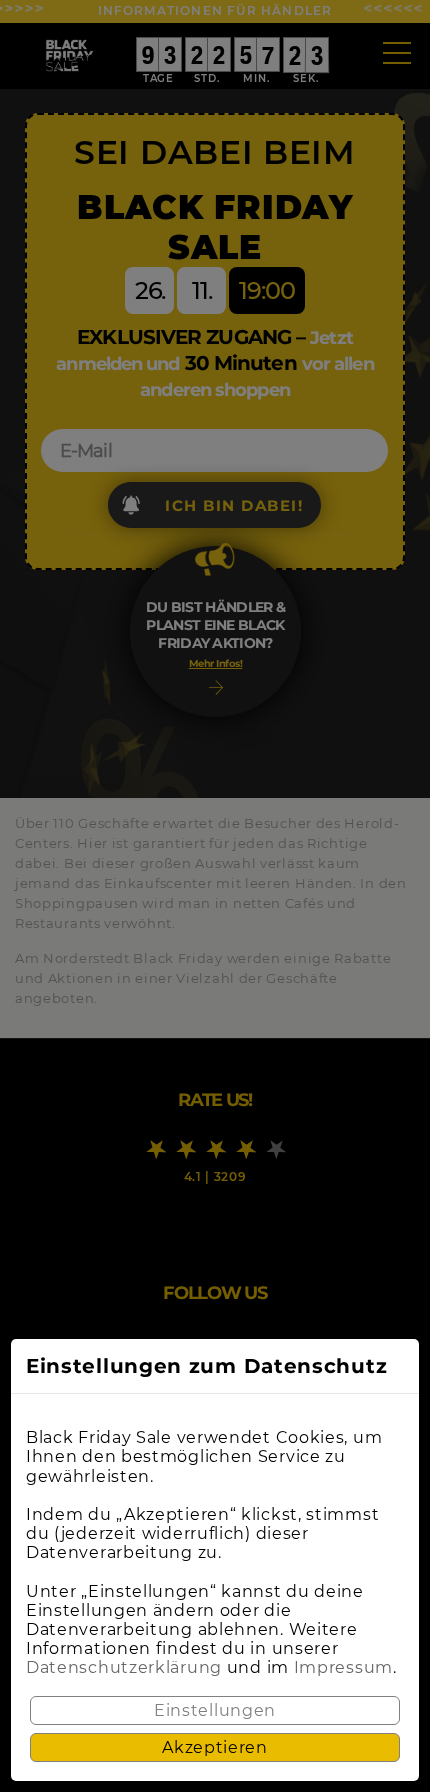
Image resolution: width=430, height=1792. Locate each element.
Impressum (343, 1667)
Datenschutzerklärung (124, 1667)
